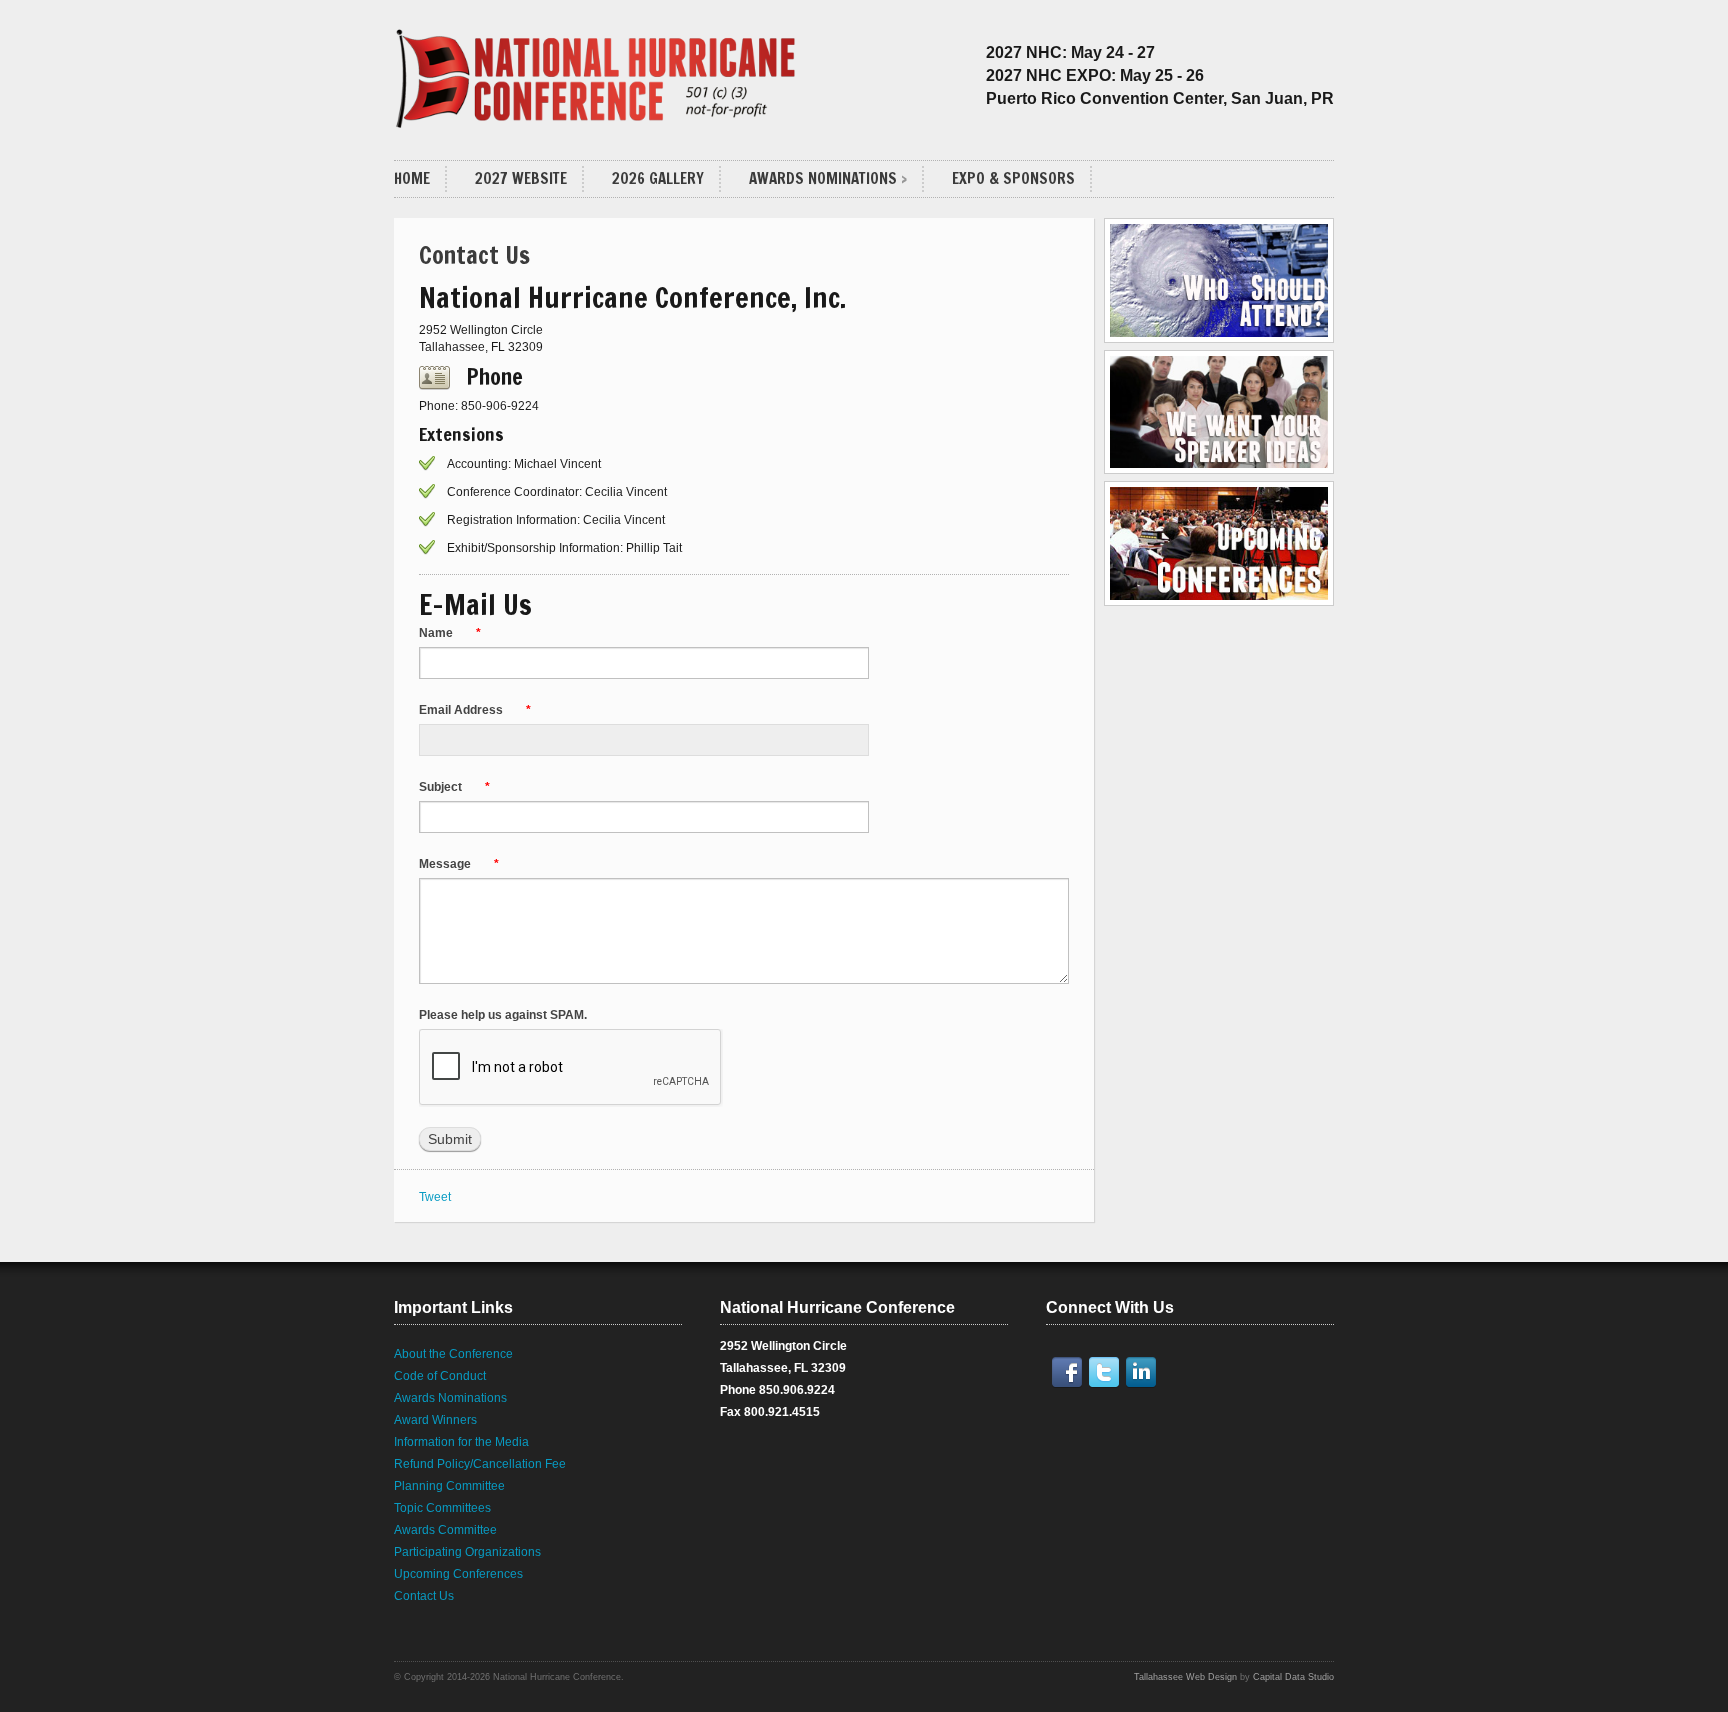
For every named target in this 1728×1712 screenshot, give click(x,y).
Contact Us (424, 1596)
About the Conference (453, 1354)
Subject (454, 787)
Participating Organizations (467, 1552)
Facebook (1071, 1372)
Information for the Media (461, 1442)
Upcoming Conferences (458, 1574)
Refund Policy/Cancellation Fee (480, 1464)
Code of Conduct (440, 1376)
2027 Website (521, 178)
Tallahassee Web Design (1185, 1677)
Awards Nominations (823, 178)
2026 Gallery (658, 178)
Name (450, 633)
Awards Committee (445, 1530)
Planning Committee (449, 1486)
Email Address (475, 710)
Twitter (1108, 1372)
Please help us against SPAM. (504, 1015)
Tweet (435, 1197)
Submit (450, 1139)
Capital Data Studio (1293, 1677)
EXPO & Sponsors (1013, 178)
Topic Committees (442, 1508)
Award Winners (435, 1420)
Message (459, 864)
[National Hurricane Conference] (598, 71)
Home (412, 178)
